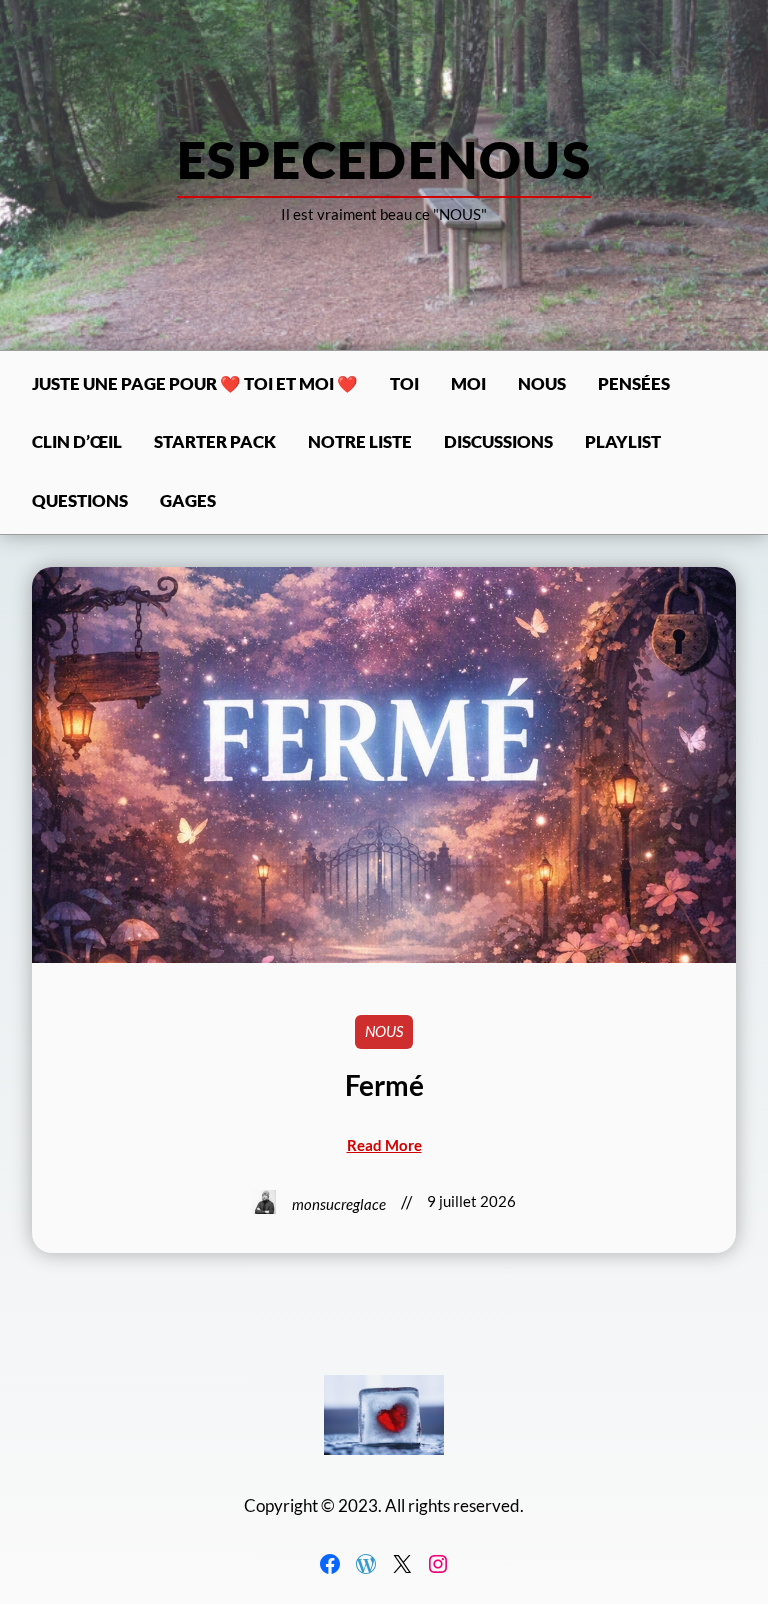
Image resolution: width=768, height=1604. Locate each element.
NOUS (384, 1031)
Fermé (384, 1085)
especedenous (384, 159)
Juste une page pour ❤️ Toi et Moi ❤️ (195, 384)
